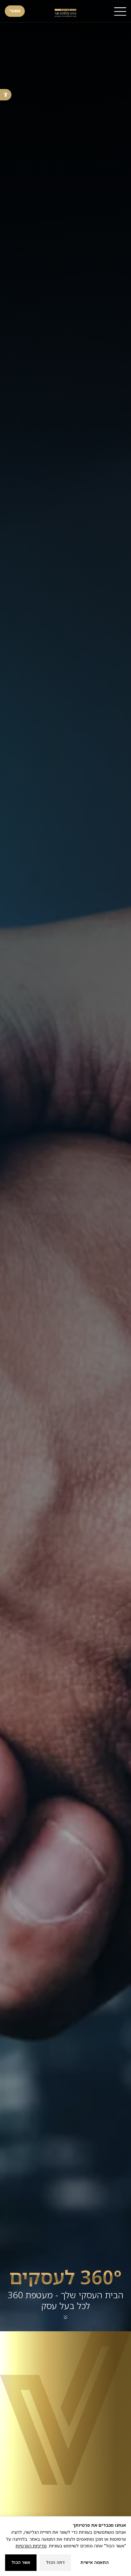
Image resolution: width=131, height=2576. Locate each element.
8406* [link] (15, 11)
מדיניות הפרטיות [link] (31, 2546)
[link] (6, 95)
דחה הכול (55, 2562)
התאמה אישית (95, 2562)
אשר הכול (21, 2562)
